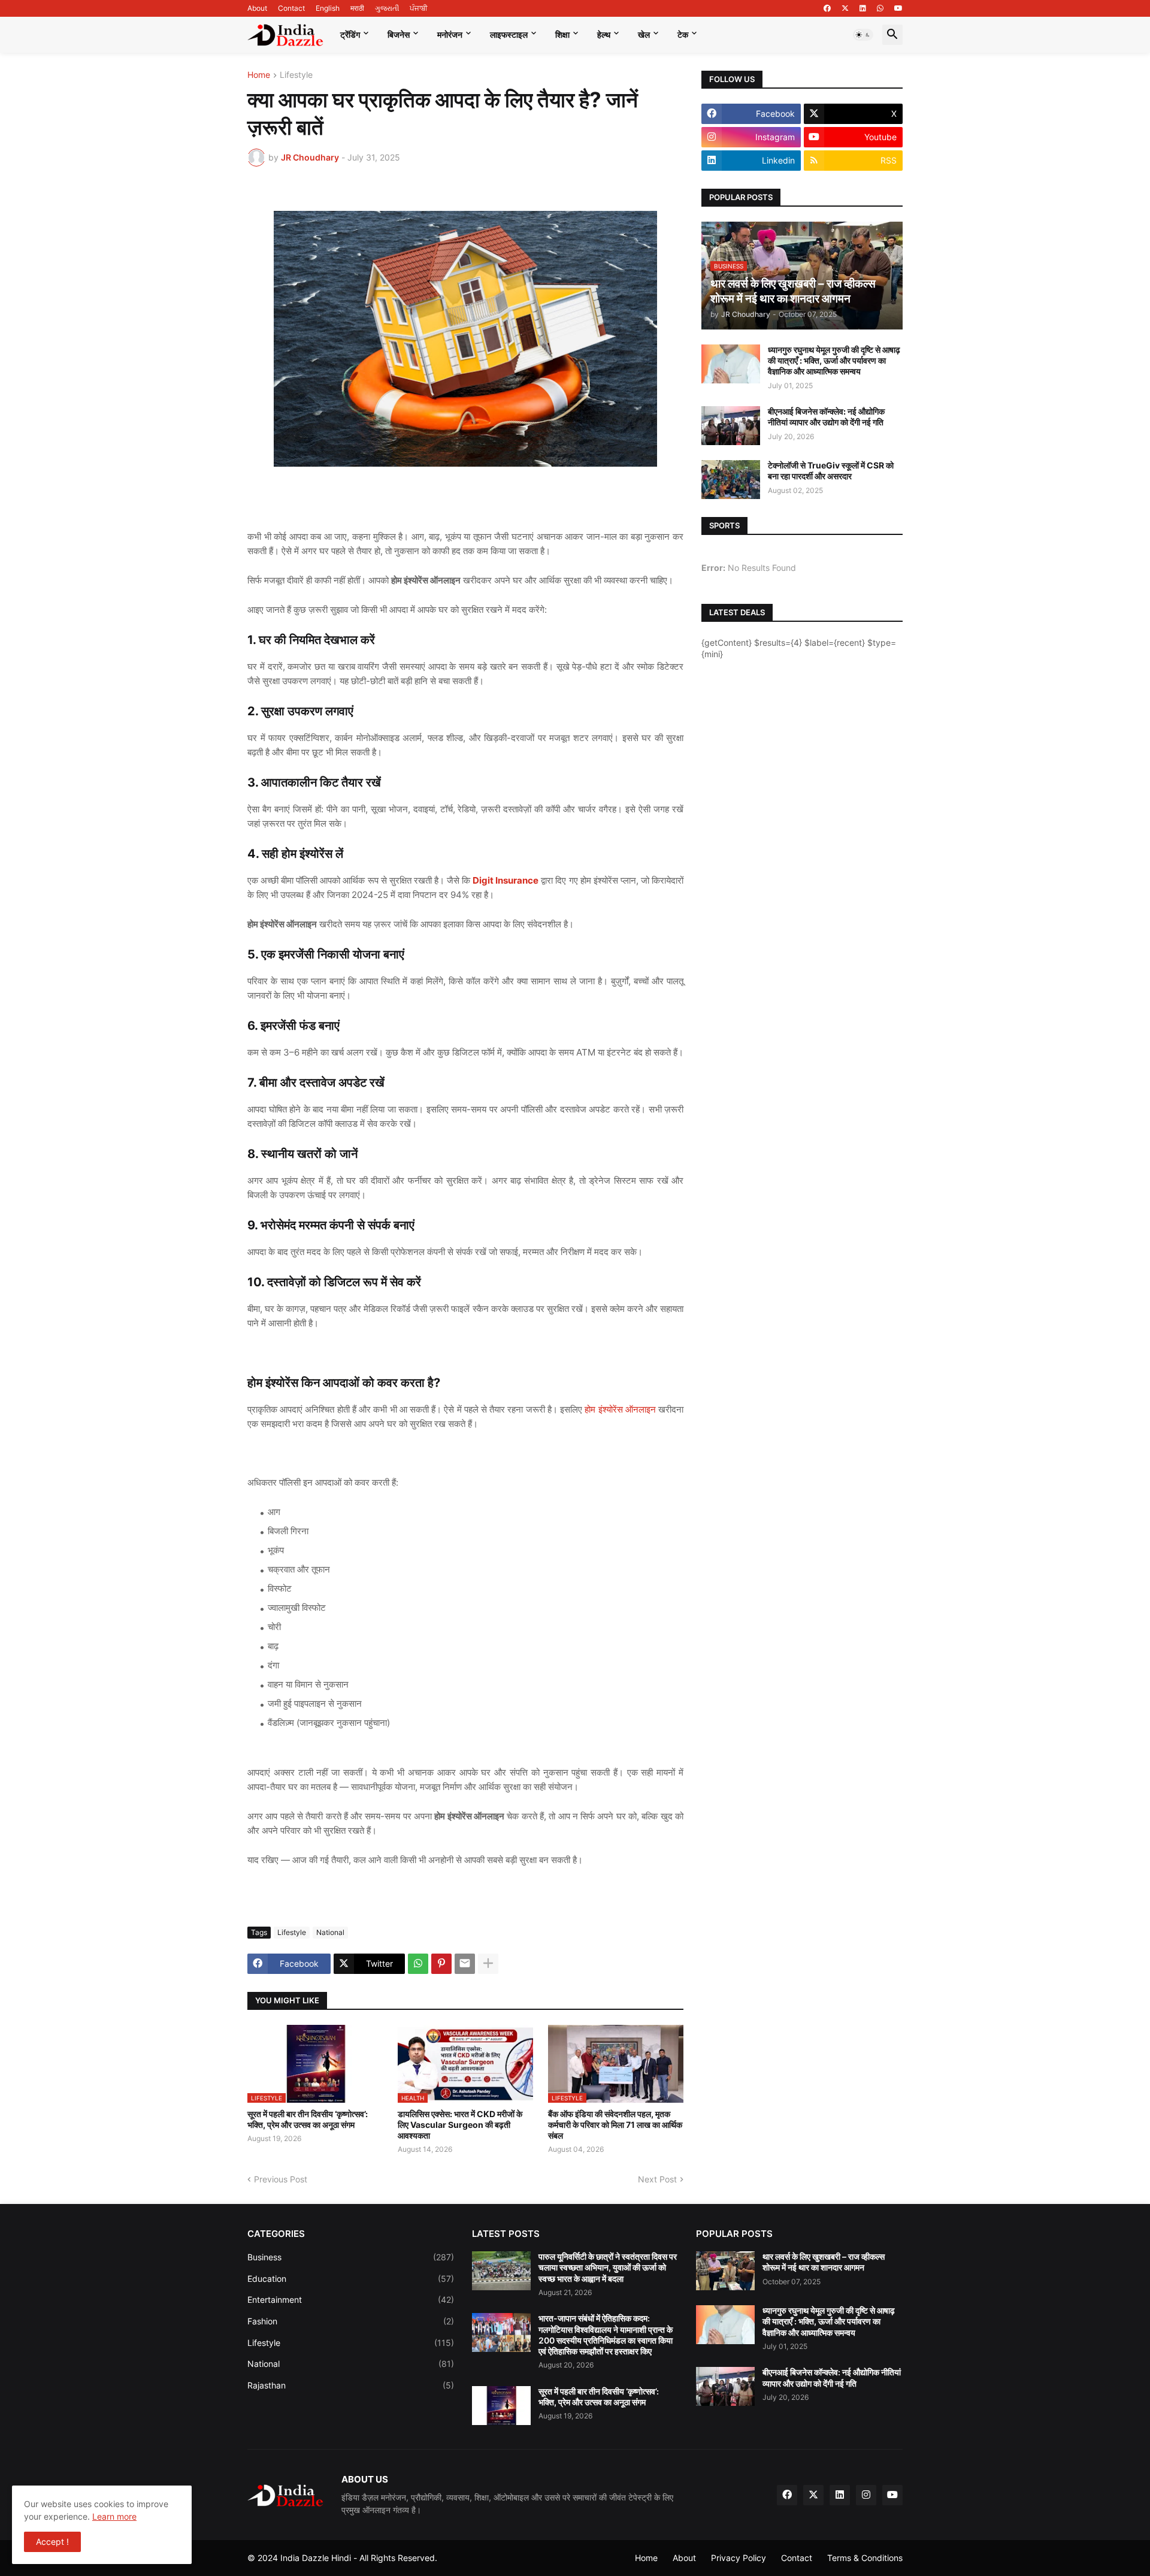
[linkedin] (863, 8)
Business (351, 2257)
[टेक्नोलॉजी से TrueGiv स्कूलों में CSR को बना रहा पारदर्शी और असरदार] (731, 480)
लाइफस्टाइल (509, 34)
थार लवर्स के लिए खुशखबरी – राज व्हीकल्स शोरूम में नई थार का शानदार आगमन (824, 2262)
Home (259, 75)
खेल (644, 34)
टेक (683, 34)
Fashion (351, 2321)
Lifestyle (296, 75)
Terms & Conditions (865, 2558)
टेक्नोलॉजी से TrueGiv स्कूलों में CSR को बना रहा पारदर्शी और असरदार (831, 471)
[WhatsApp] (418, 1964)
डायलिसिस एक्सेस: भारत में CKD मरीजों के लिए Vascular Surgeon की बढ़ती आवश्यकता (460, 2125)
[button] (863, 35)
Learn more (114, 2516)
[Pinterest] (441, 1964)
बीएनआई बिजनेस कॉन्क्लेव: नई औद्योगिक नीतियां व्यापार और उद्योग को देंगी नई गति (826, 417)
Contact (291, 8)
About (257, 8)
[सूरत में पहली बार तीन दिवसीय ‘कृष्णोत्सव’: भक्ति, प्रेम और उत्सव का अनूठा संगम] (501, 2406)
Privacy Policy (739, 2558)
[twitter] (845, 8)
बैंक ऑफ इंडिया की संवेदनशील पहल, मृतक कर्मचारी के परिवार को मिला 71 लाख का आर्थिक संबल (615, 2125)
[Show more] (488, 1964)
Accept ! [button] (52, 2542)
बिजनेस (399, 34)
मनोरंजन (450, 34)
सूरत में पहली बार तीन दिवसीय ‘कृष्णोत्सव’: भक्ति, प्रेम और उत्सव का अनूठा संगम (308, 2119)
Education (351, 2279)
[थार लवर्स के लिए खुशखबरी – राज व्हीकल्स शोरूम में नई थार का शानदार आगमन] (725, 2271)
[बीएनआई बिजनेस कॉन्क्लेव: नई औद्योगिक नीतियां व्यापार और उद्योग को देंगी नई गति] (731, 426)
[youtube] (898, 8)
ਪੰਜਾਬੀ (419, 8)
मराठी (357, 8)
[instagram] (866, 2495)
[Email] (465, 1964)
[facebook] (827, 8)
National (330, 1932)
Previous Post (281, 2179)
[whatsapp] (880, 8)
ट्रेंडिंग (350, 34)
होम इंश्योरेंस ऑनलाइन (620, 1409)
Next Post (657, 2179)
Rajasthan (351, 2385)
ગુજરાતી (387, 8)
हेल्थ (604, 34)
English (328, 8)
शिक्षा (562, 34)
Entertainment (351, 2300)
